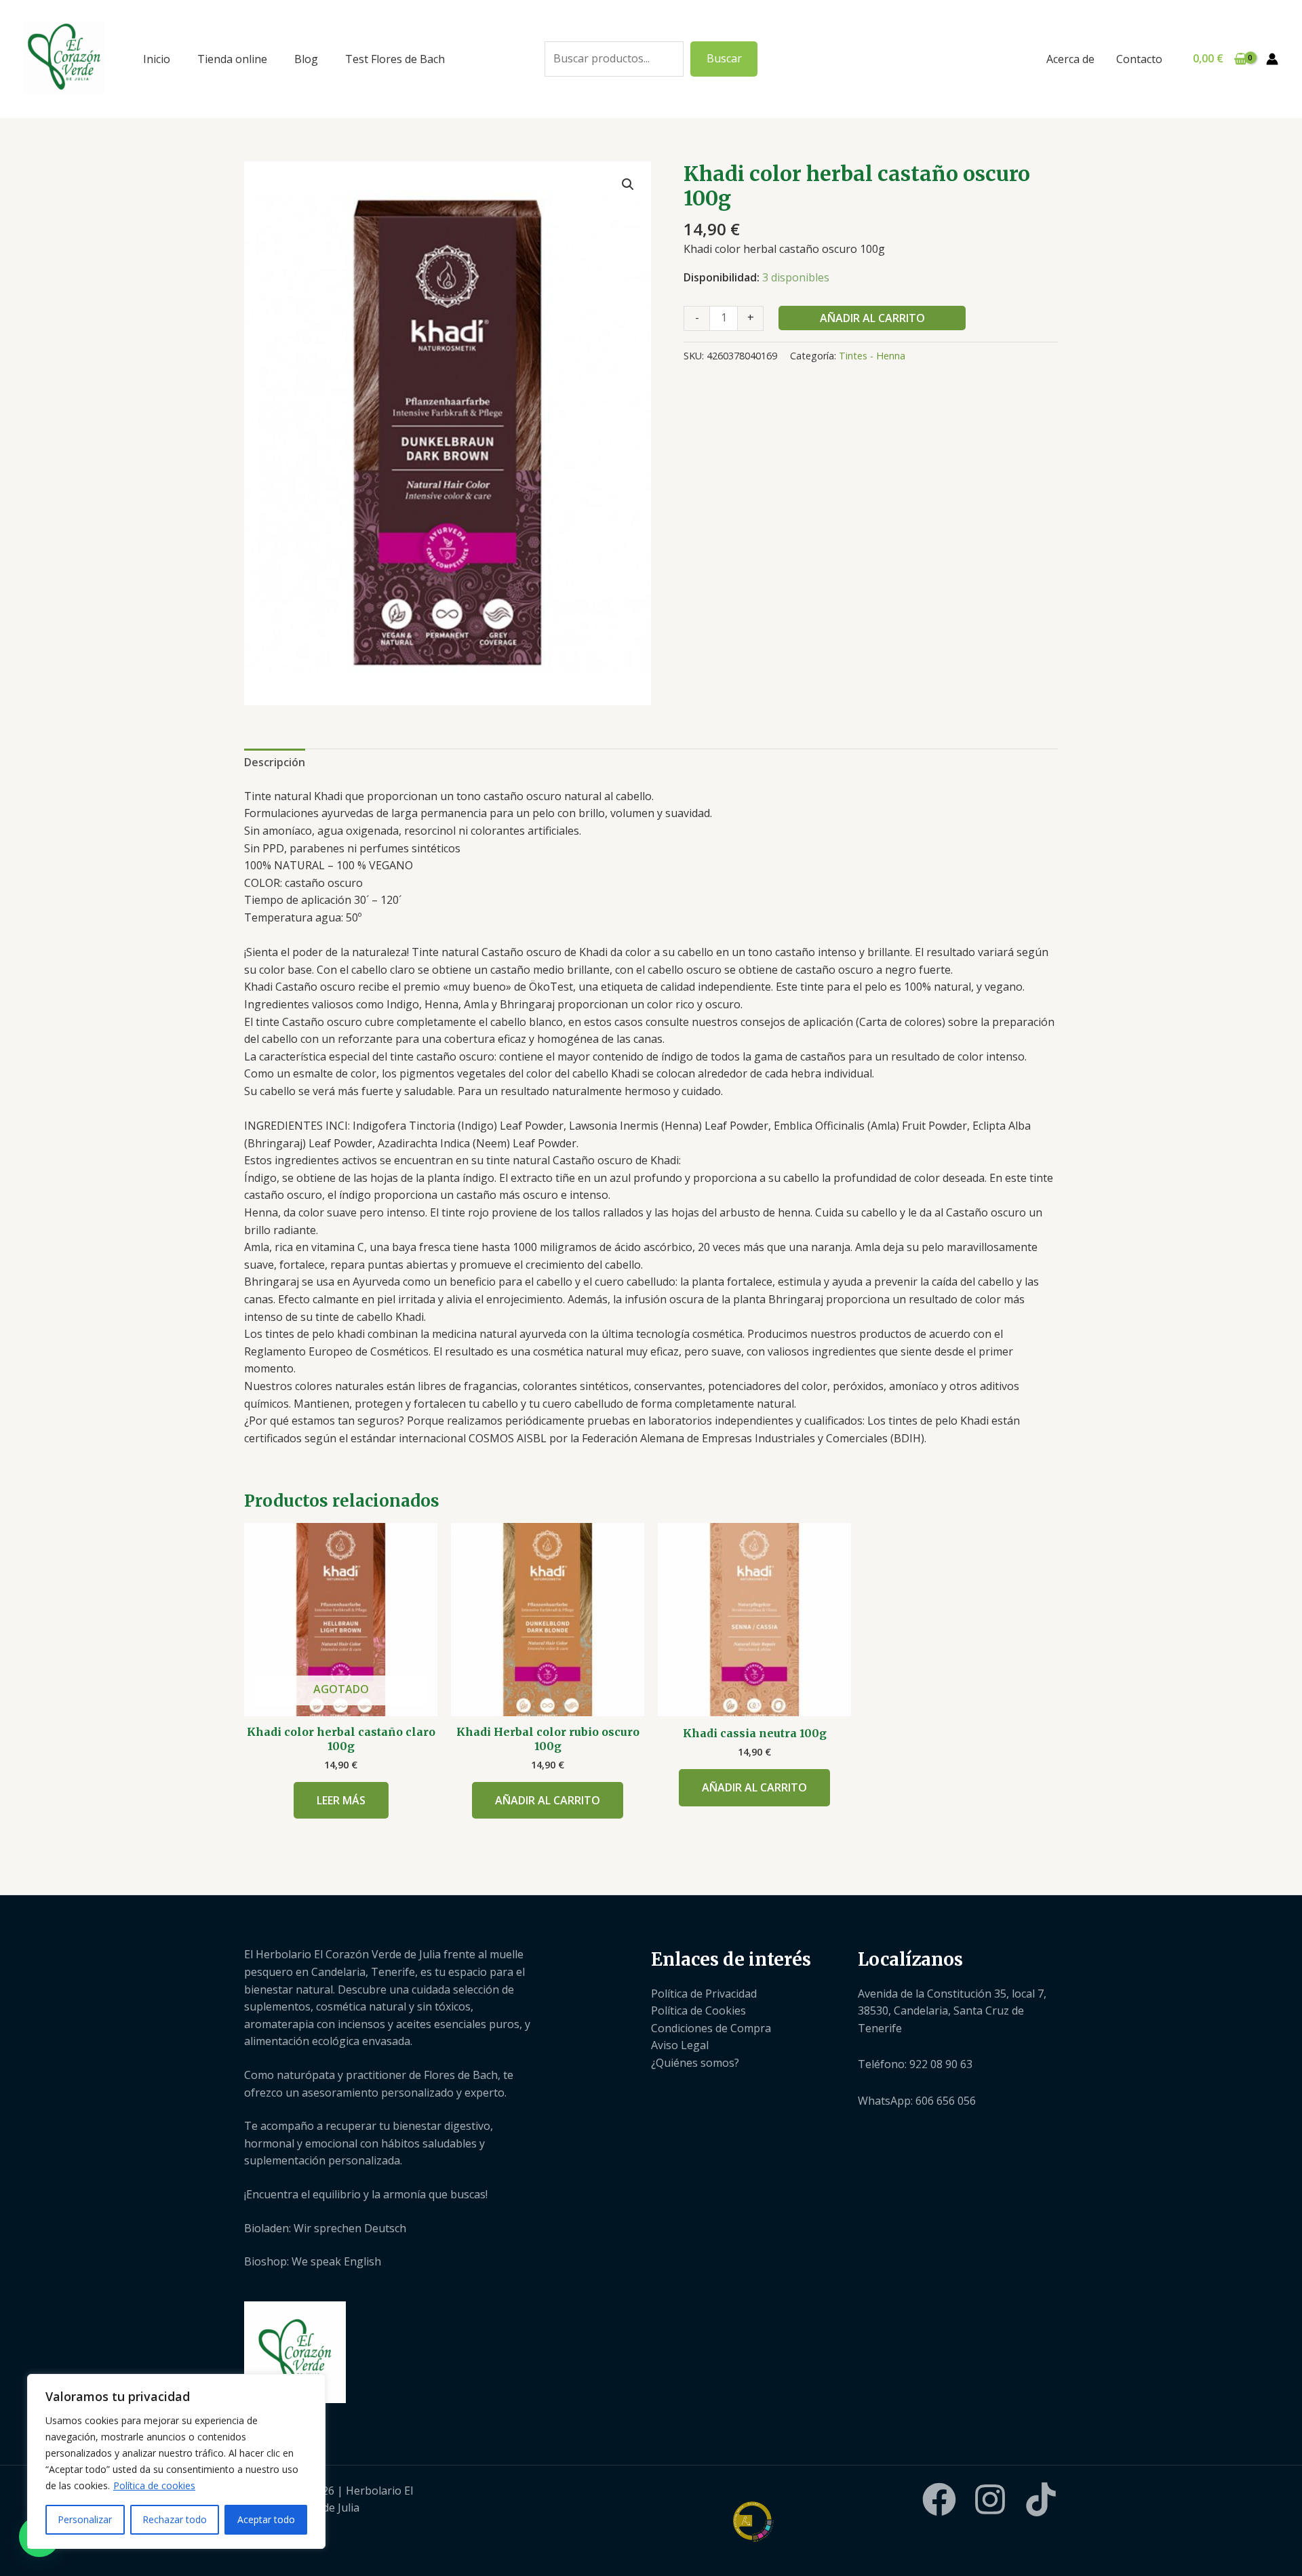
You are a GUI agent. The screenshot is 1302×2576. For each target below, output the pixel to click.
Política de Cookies (698, 2010)
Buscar (724, 58)
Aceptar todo (266, 2519)
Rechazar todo (175, 2519)
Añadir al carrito (872, 318)
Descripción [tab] (275, 762)
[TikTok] (1041, 2499)
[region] (176, 2461)
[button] (628, 184)
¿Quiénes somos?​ (695, 2063)
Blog (306, 59)
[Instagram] (990, 2499)
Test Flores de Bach (395, 59)
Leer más (341, 1800)
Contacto (1139, 59)
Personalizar (85, 2519)
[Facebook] (939, 2499)
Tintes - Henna (872, 356)
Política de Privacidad (704, 1994)
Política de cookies (154, 2485)
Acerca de (1070, 59)
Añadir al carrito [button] (548, 1800)
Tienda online (232, 59)
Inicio (157, 59)
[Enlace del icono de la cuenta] (1272, 59)
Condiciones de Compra (711, 2028)
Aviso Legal (680, 2045)
